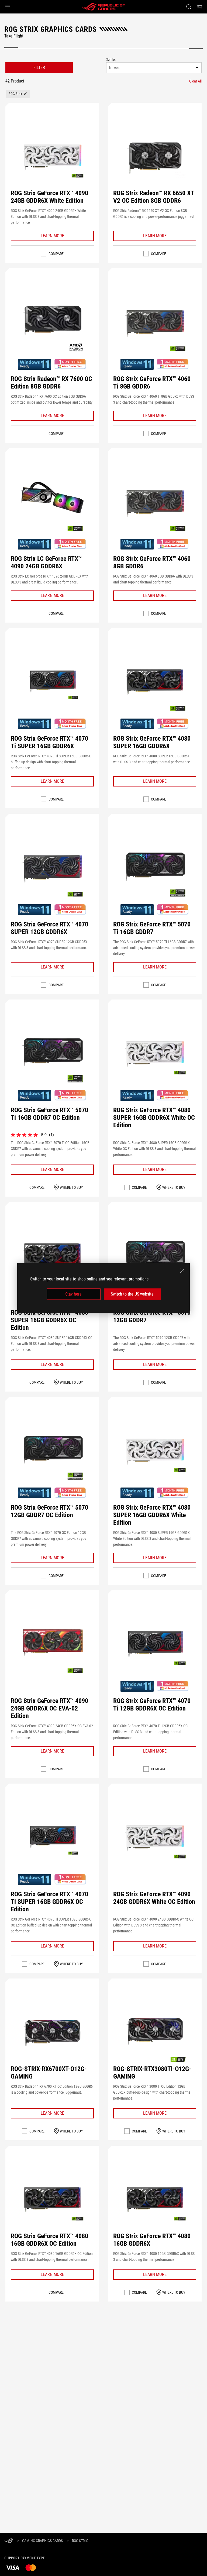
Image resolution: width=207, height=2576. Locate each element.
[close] (182, 1271)
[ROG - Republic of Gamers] (103, 7)
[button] (8, 7)
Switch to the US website (132, 1294)
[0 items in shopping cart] (199, 7)
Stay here (73, 1294)
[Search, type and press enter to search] (189, 7)
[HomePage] (9, 2541)
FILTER (39, 68)
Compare (56, 254)
